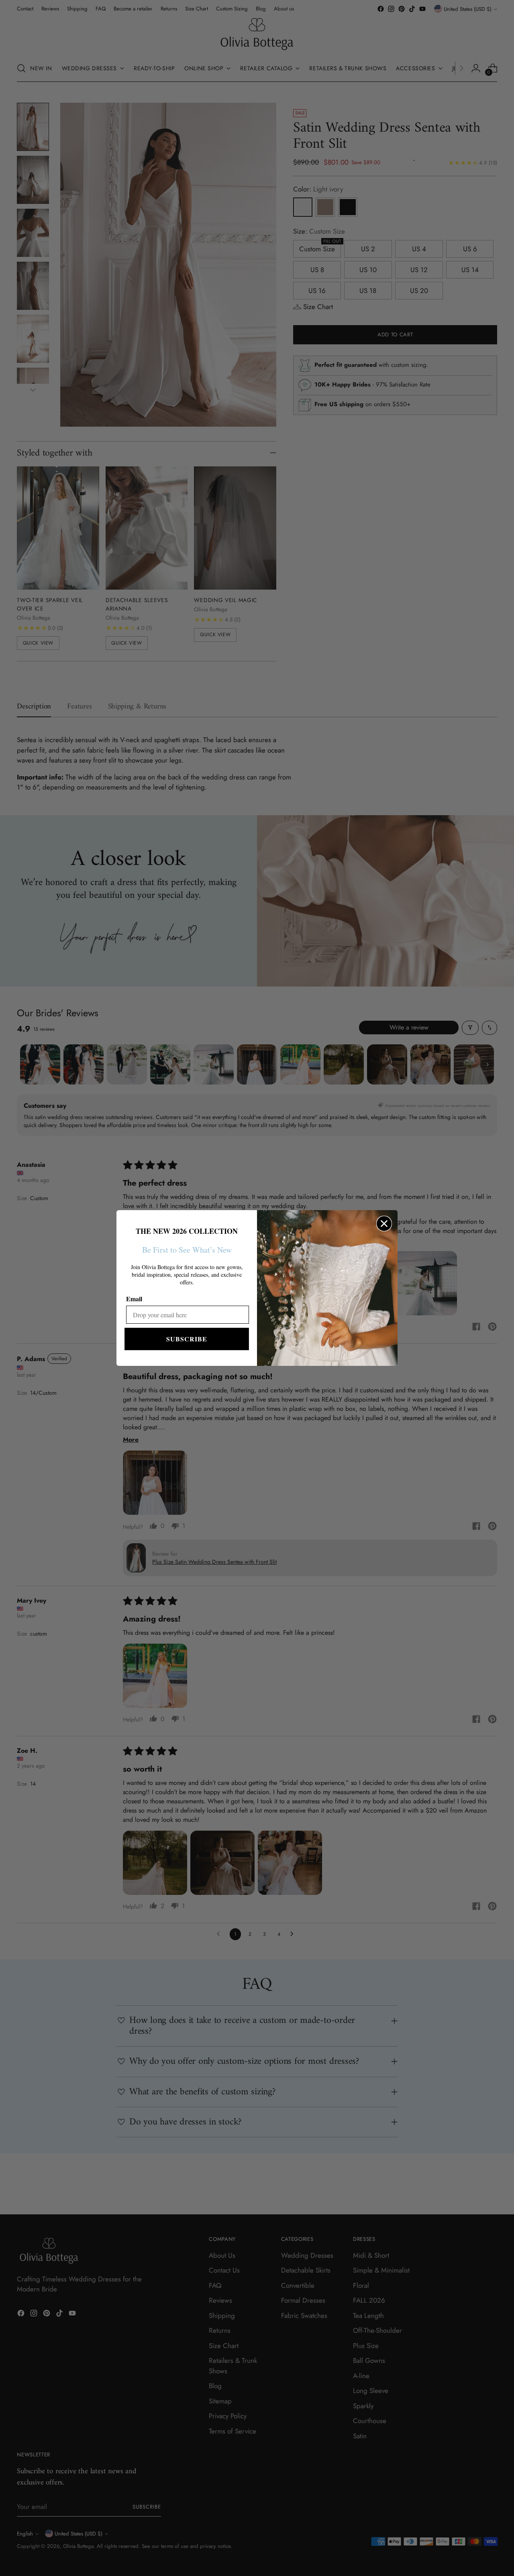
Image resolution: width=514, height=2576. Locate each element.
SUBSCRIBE (187, 1339)
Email (134, 1299)
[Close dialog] (384, 1224)
